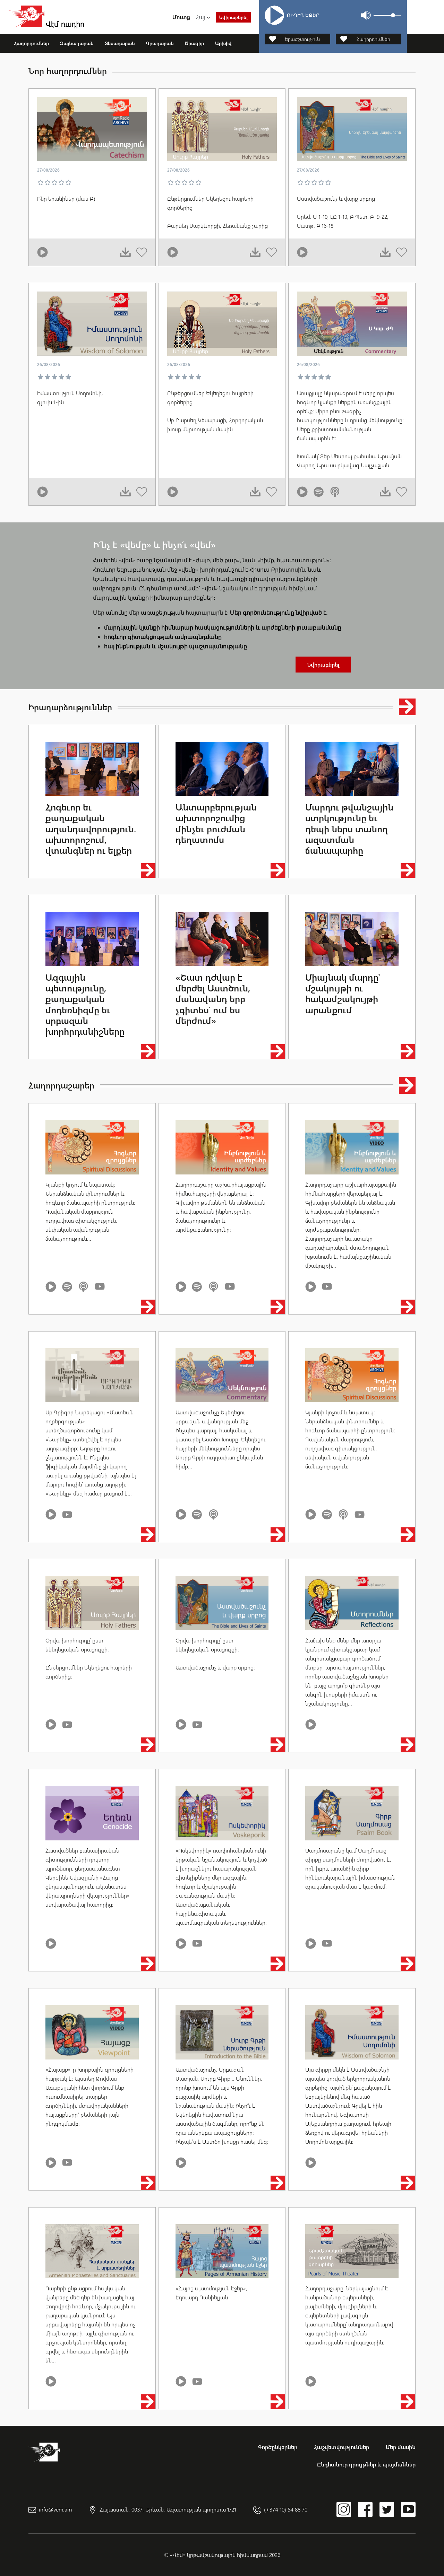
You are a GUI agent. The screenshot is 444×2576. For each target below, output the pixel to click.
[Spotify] (319, 492)
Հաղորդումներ (31, 43)
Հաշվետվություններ (341, 2447)
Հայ (200, 17)
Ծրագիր (194, 43)
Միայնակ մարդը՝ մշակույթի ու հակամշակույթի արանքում (343, 993)
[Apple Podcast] (335, 492)
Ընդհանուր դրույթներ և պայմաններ (366, 2464)
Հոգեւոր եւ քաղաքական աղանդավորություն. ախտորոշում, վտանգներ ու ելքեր (91, 829)
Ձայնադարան (77, 43)
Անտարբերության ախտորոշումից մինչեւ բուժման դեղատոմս (216, 823)
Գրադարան (160, 43)
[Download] (125, 252)
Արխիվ (223, 43)
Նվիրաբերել (233, 17)
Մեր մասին (401, 2447)
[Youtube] (100, 1287)
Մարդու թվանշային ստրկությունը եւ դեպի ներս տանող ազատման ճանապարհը (349, 829)
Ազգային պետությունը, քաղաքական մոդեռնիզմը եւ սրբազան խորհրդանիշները (85, 1004)
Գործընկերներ (278, 2447)
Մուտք (181, 17)
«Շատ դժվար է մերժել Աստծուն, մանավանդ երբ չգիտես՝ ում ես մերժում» (213, 999)
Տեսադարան (120, 43)
